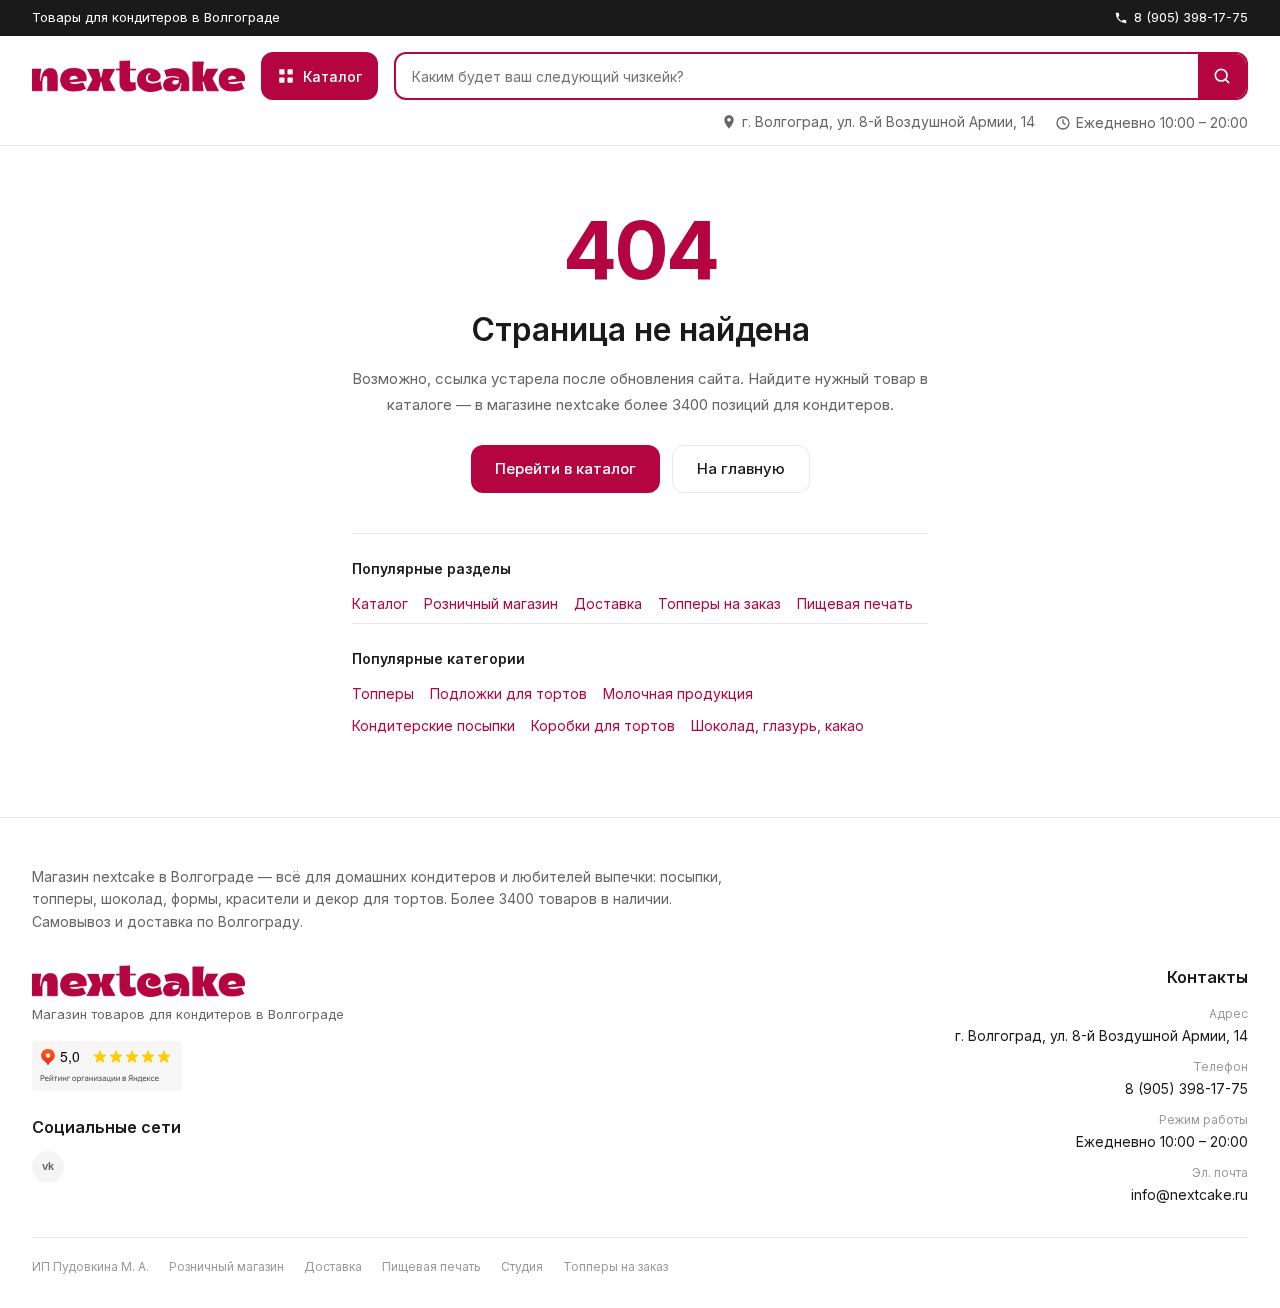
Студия (522, 1266)
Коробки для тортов (603, 725)
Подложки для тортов (508, 693)
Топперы (383, 693)
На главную (741, 468)
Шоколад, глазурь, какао (777, 725)
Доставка (608, 603)
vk (48, 1166)
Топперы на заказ (719, 603)
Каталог (380, 603)
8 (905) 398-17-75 (1191, 17)
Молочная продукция (678, 693)
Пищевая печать (855, 603)
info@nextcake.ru (1189, 1194)
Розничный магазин (491, 603)
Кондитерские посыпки (433, 725)
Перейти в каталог (565, 468)
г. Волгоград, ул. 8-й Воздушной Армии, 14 (1101, 1035)
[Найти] (1222, 76)
